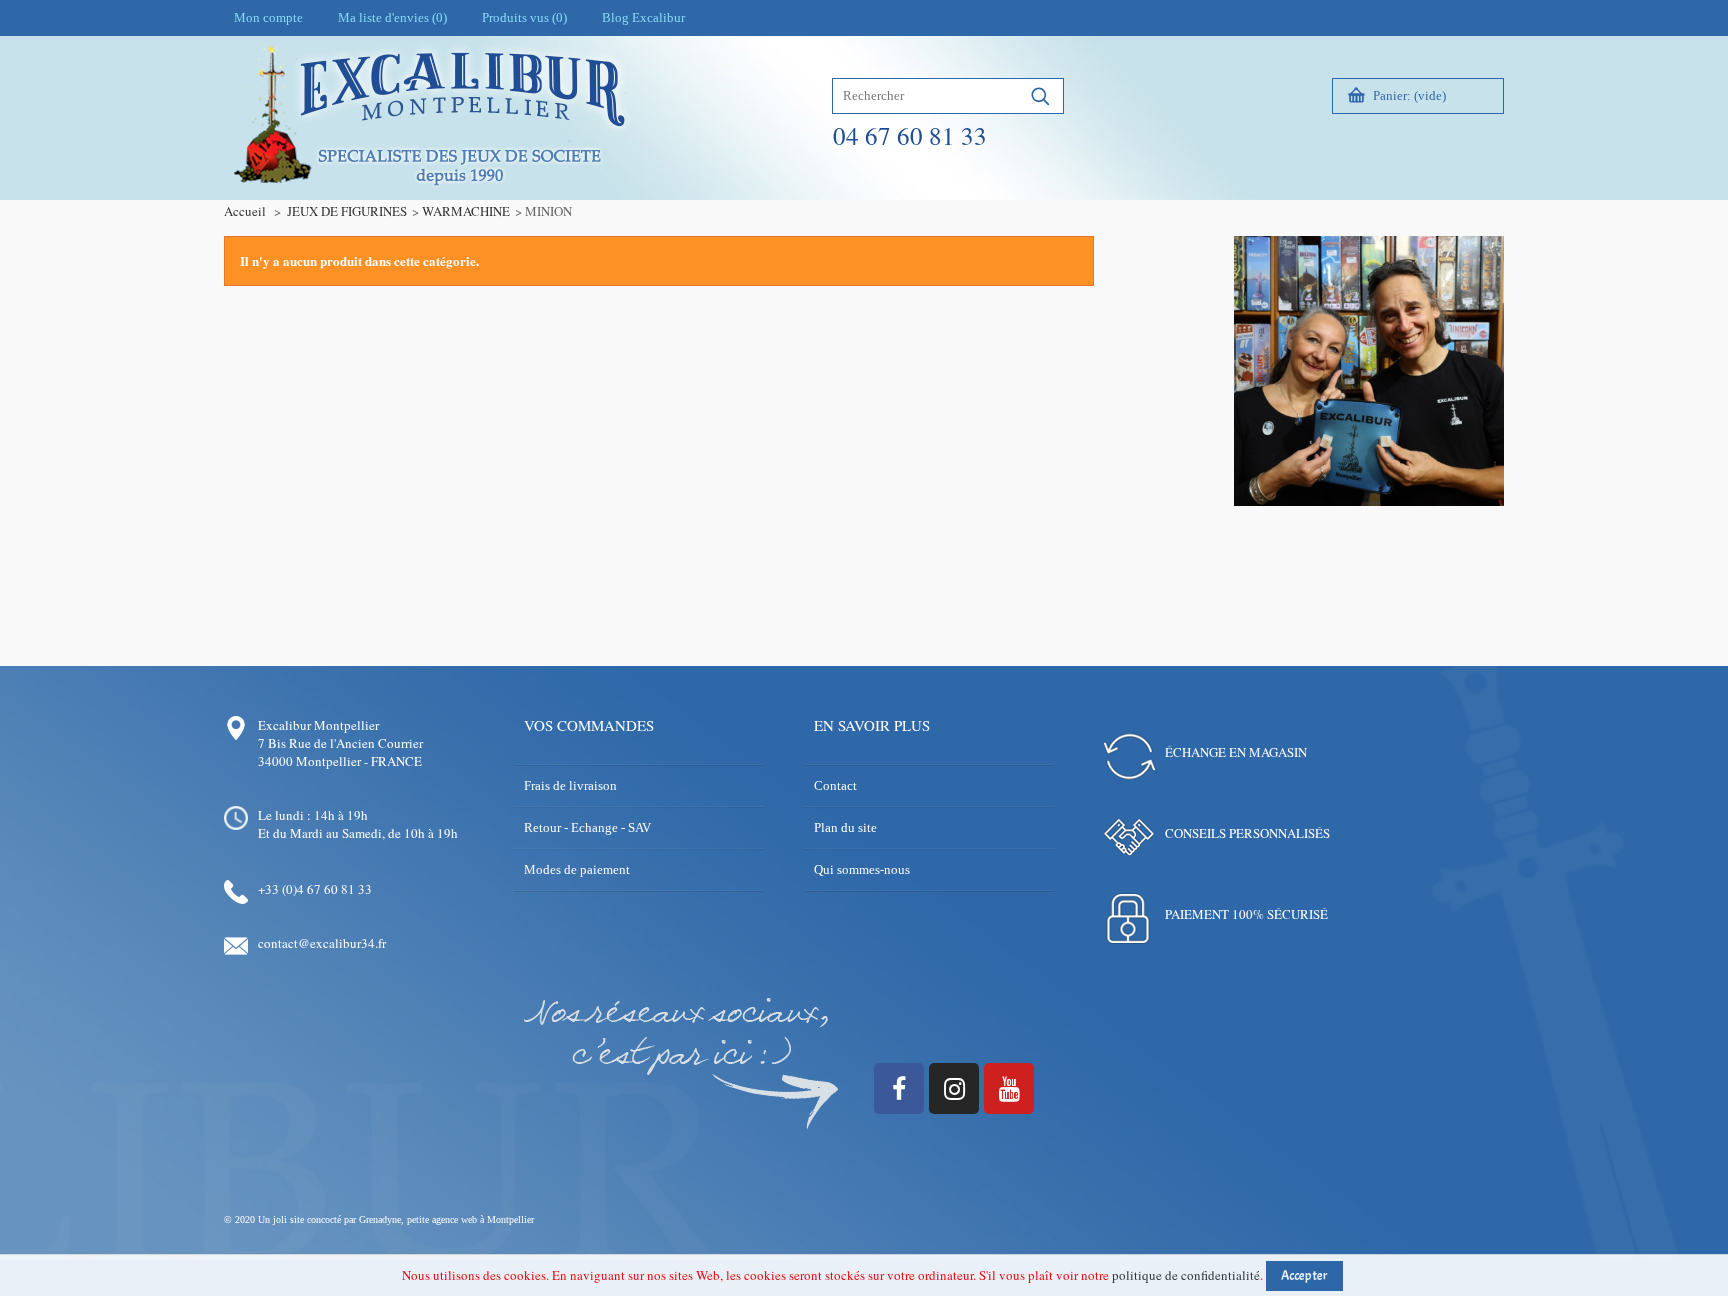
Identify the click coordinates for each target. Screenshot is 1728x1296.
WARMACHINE (466, 211)
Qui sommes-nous (862, 869)
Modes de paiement (577, 869)
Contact (835, 785)
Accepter (1304, 1276)
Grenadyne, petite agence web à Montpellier (446, 1219)
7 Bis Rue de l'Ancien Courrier (340, 743)
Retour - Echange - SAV (587, 827)
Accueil (245, 211)
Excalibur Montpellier (318, 725)
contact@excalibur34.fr (322, 943)
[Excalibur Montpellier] (428, 157)
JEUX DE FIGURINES (347, 211)
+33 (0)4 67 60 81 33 (315, 889)
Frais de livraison (570, 785)
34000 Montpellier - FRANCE (340, 761)
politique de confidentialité (1186, 1275)
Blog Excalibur (643, 17)
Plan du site (845, 827)
